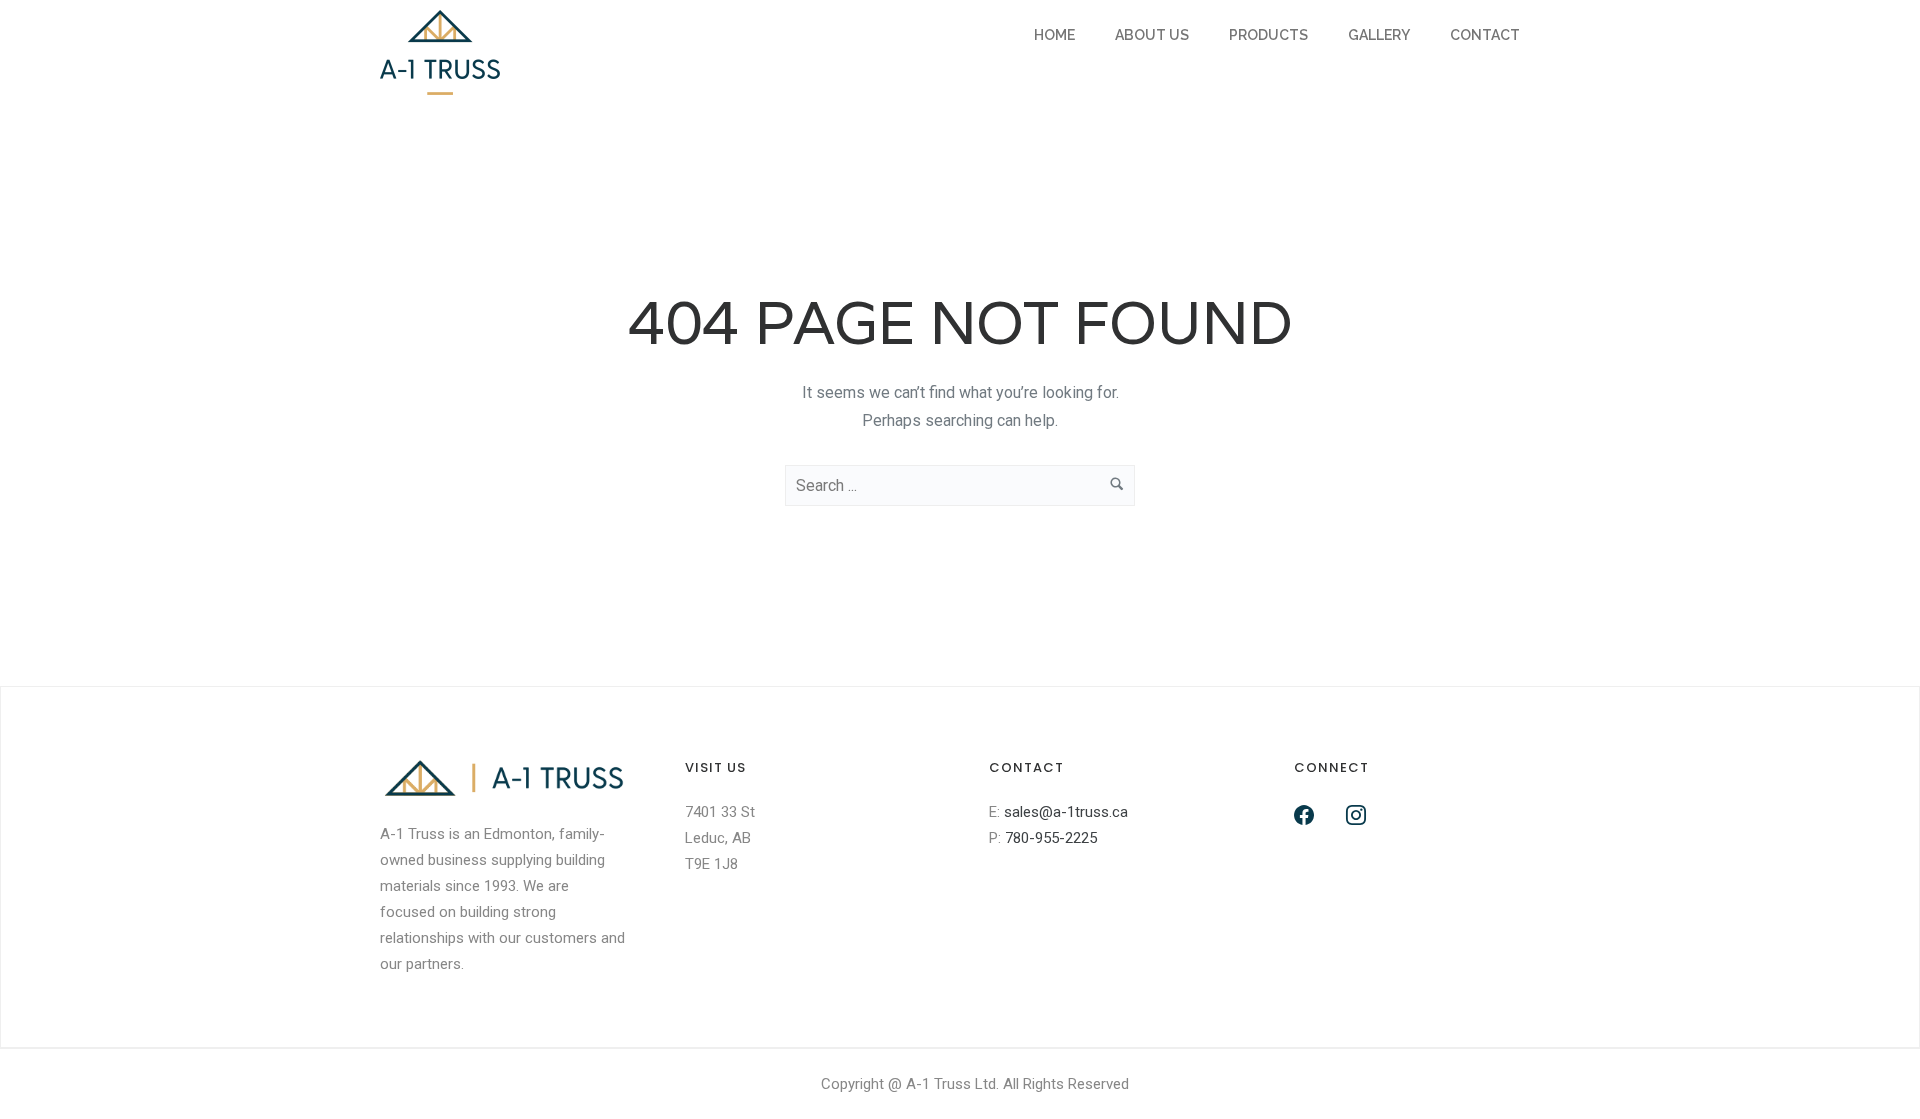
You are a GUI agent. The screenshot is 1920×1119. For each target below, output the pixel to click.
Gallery (1379, 35)
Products (1268, 35)
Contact (1485, 35)
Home (1054, 35)
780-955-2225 (1051, 838)
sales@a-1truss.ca (1066, 812)
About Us (1152, 35)
